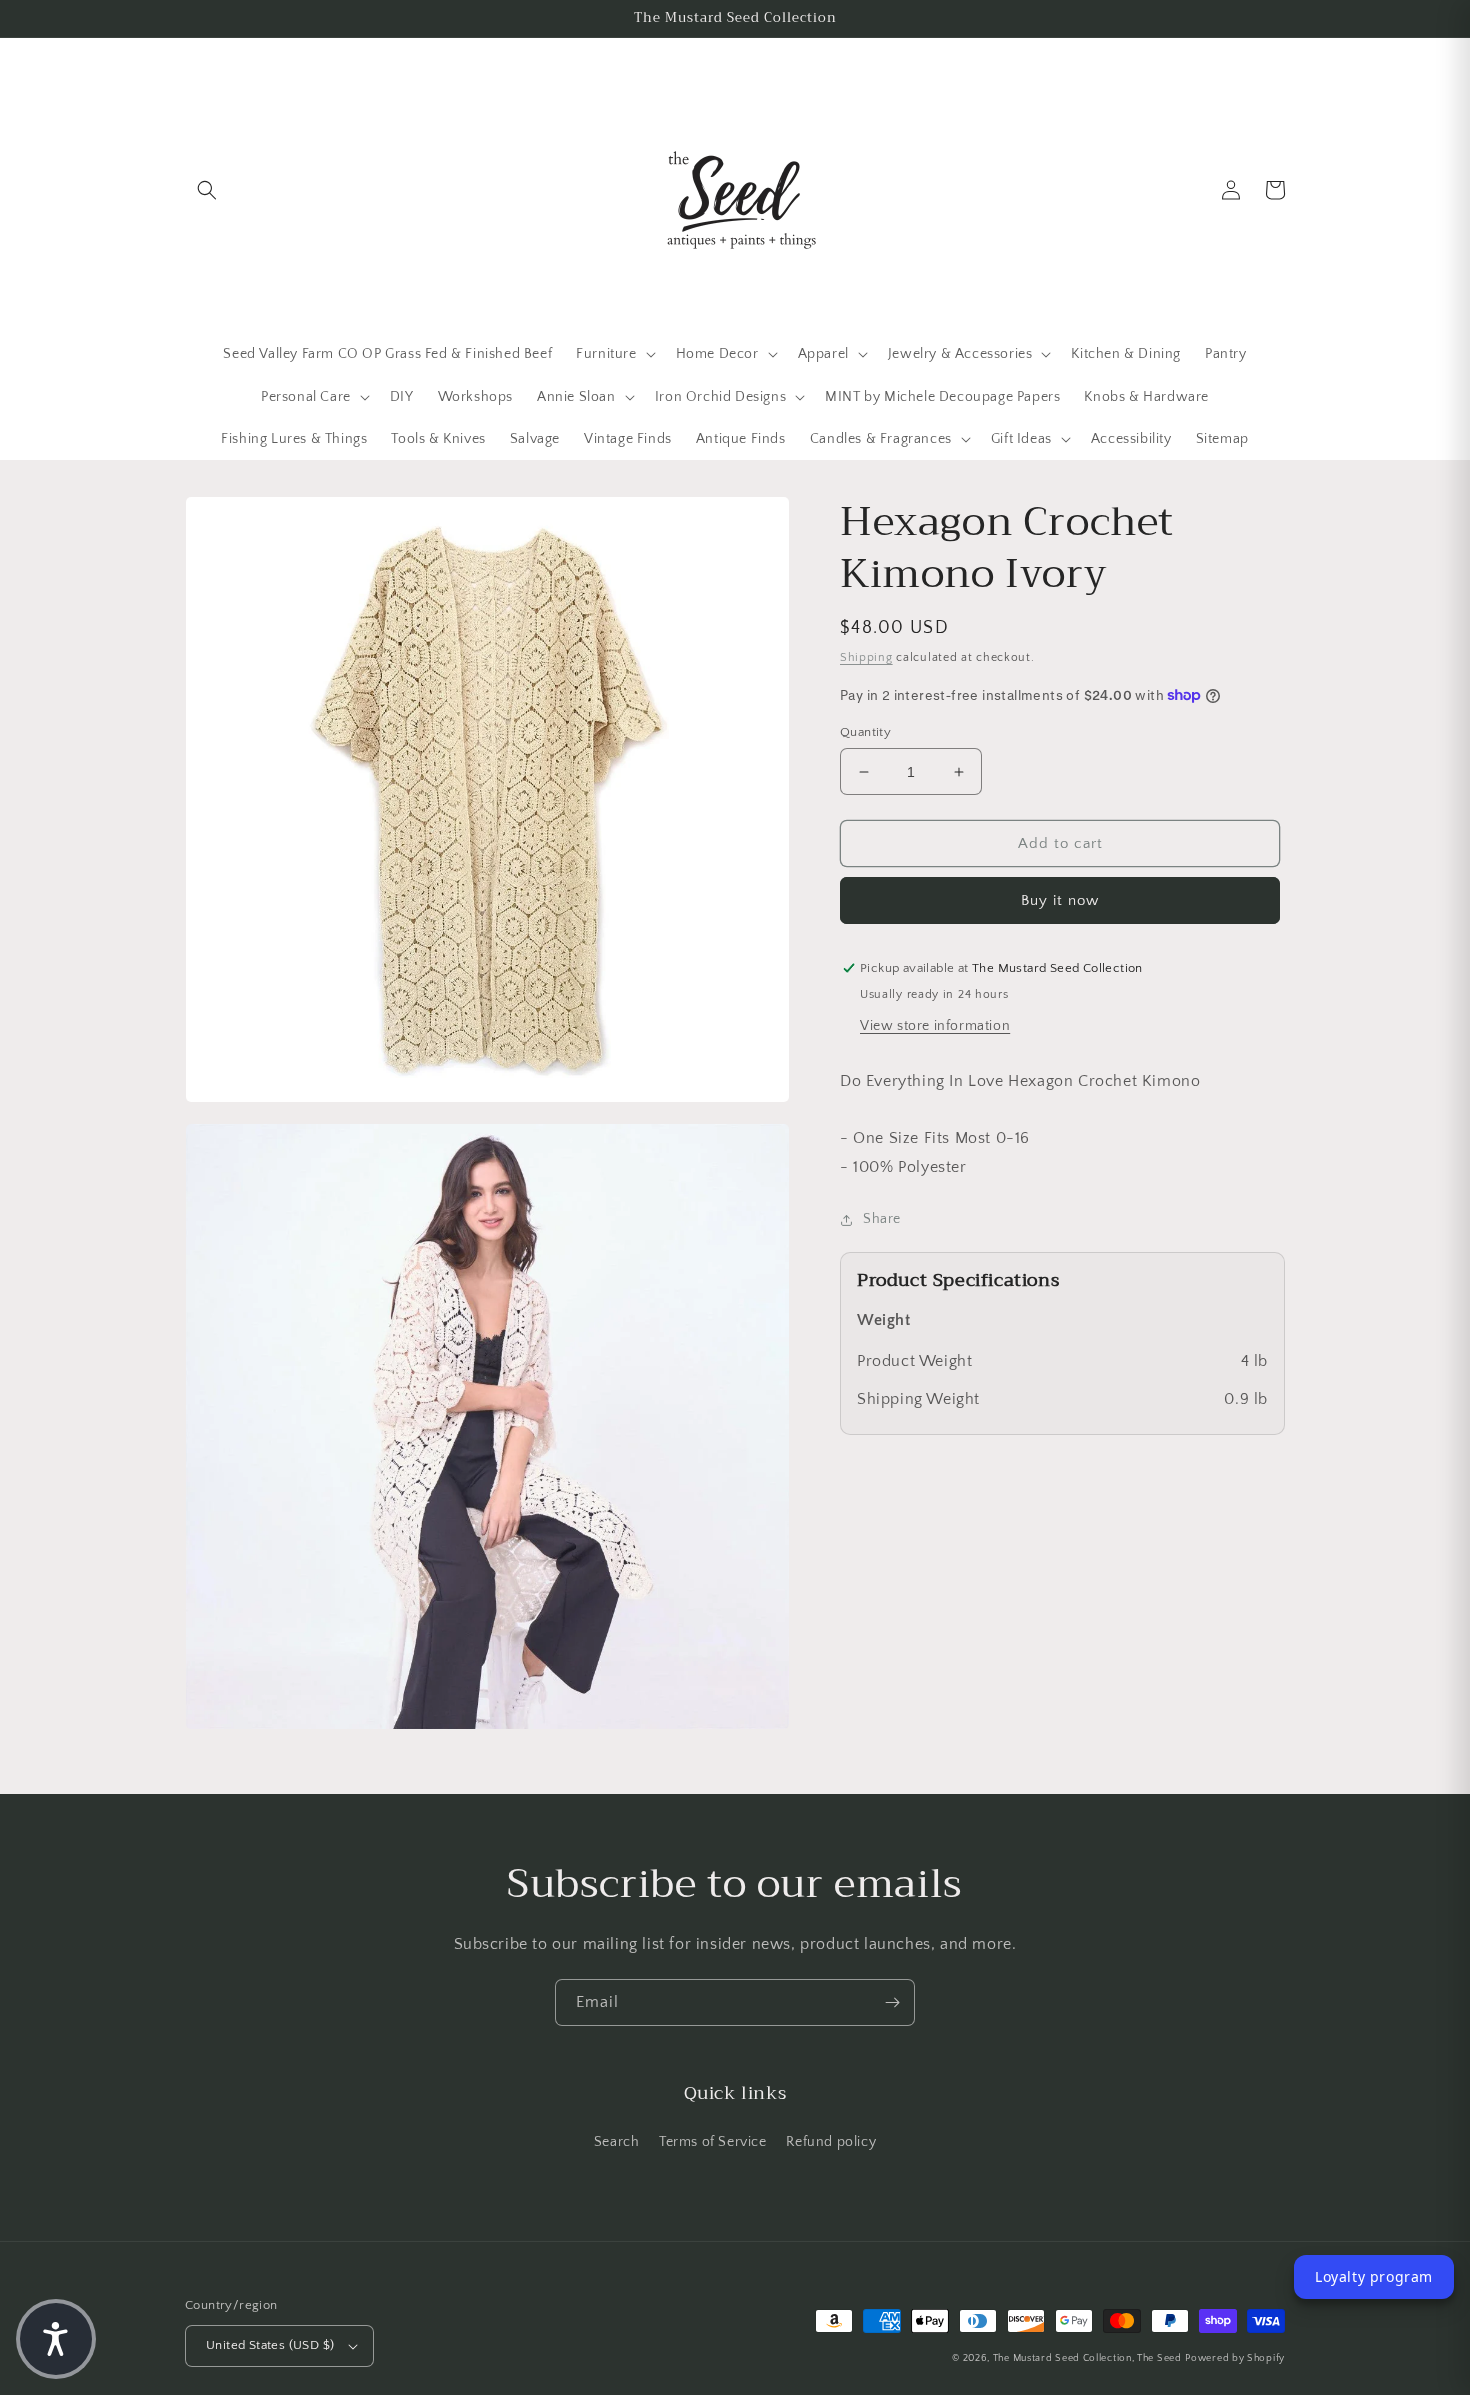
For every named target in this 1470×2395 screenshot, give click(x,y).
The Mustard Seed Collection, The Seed (1087, 2358)
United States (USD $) (270, 2345)
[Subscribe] (892, 2002)
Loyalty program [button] (1374, 2276)
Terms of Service (713, 2142)
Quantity (865, 732)
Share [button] (882, 1219)
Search (617, 2142)
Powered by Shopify (1235, 2358)
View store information (935, 1026)
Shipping (866, 657)
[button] (207, 190)
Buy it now (1060, 900)
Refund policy (831, 2142)
